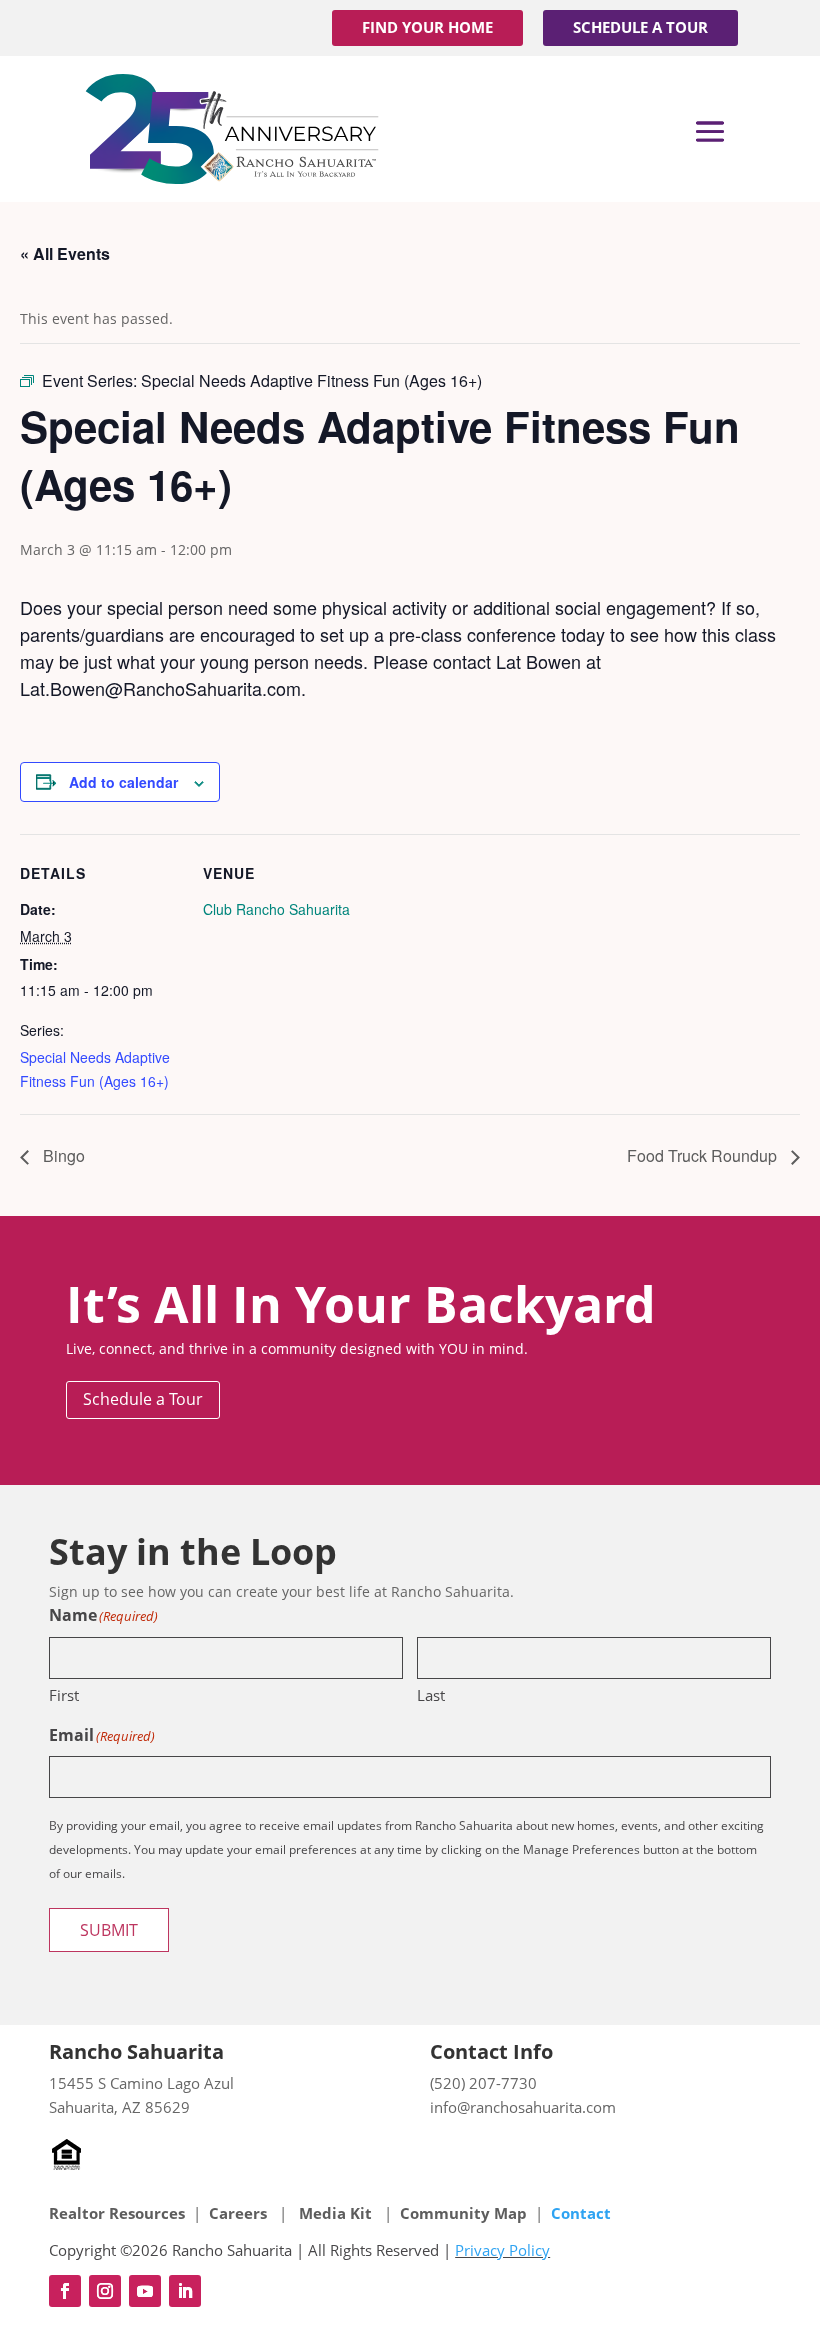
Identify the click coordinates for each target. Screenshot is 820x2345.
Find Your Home (427, 27)
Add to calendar (123, 782)
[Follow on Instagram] (105, 2291)
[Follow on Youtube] (145, 2291)
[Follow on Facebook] (65, 2291)
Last (431, 1695)
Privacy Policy (502, 2250)
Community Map (463, 2213)
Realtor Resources (117, 2213)
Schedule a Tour (640, 27)
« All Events (65, 253)
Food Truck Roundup (704, 1155)
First (64, 1695)
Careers (240, 2213)
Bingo (62, 1155)
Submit (109, 1930)
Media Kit (335, 2213)
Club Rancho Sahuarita (276, 909)
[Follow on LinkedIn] (185, 2291)
